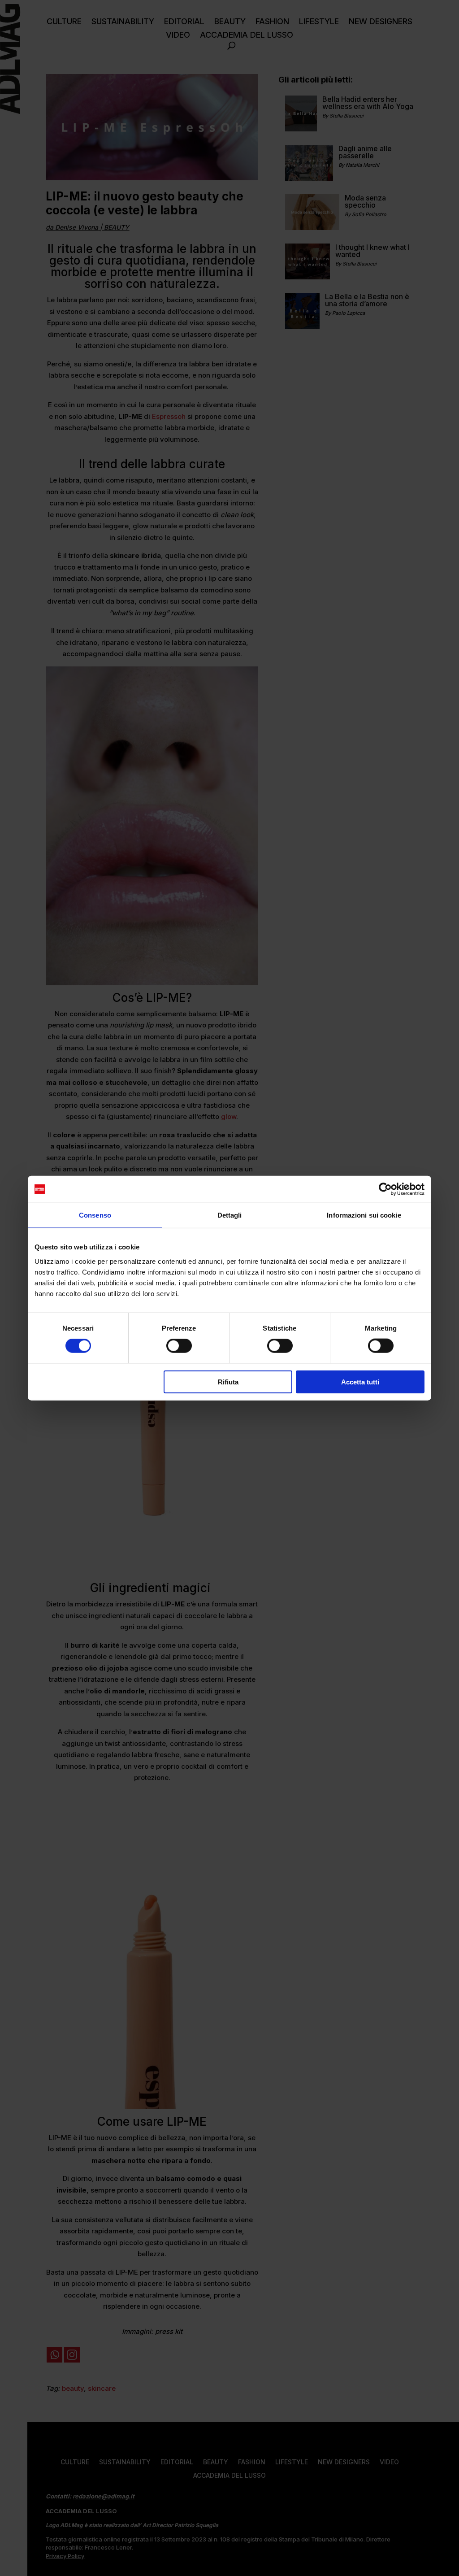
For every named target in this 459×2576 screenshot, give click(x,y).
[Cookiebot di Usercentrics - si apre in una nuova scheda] (385, 1189)
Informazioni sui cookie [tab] (364, 1215)
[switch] (179, 1346)
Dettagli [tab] (230, 1215)
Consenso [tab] (95, 1215)
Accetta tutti (360, 1382)
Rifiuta (228, 1382)
